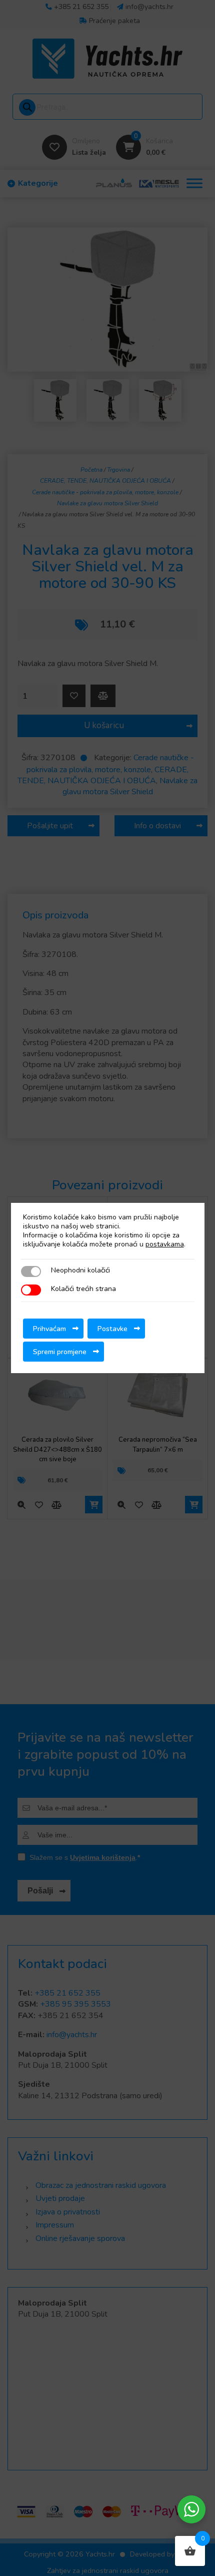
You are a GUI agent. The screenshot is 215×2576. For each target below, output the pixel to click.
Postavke (112, 1329)
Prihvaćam (49, 1329)
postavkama (165, 1244)
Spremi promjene (60, 1352)
